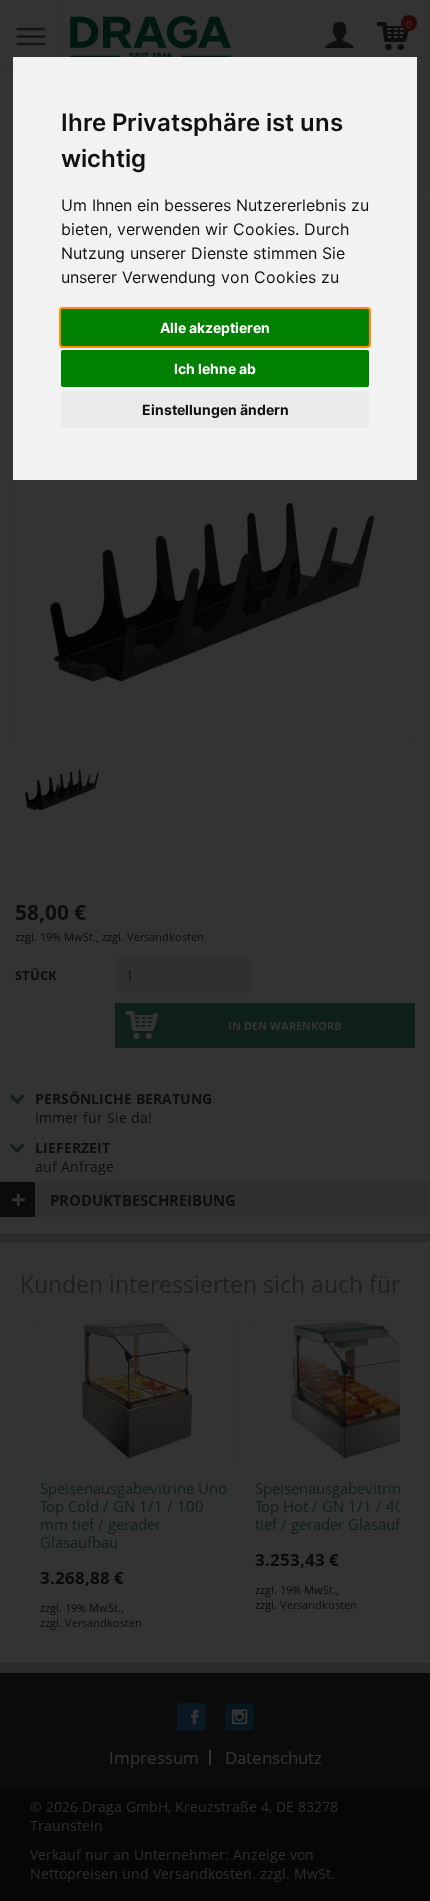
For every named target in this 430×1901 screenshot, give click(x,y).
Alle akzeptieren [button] (215, 327)
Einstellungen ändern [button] (215, 409)
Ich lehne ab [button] (215, 368)
